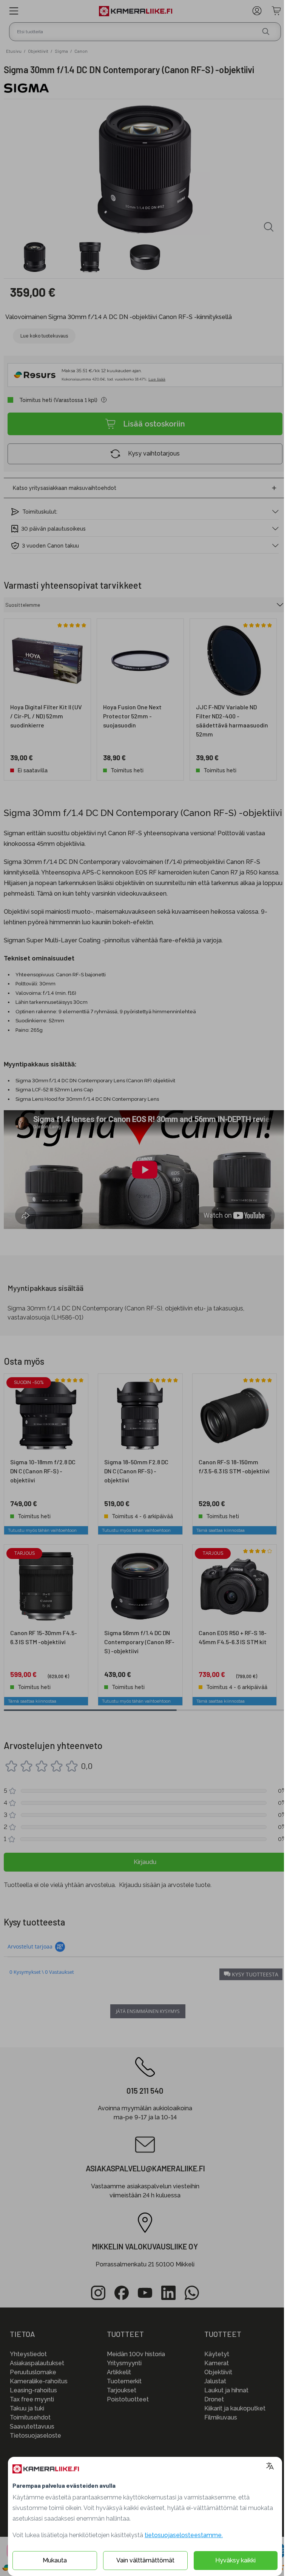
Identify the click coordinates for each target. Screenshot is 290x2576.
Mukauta (55, 2560)
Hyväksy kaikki (235, 2560)
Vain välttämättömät (145, 2560)
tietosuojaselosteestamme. (184, 2535)
